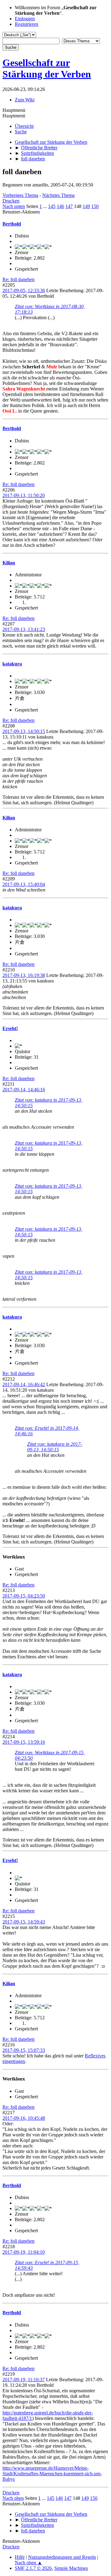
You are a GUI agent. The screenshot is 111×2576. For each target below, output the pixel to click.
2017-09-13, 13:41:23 (24, 629)
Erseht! (10, 1028)
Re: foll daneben (18, 279)
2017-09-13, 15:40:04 (24, 884)
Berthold (12, 224)
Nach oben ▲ (29, 2563)
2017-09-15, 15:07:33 (24, 2050)
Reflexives (95, 2056)
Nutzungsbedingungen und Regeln (62, 2557)
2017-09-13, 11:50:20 (24, 495)
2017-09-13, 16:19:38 (24, 975)
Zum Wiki (25, 100)
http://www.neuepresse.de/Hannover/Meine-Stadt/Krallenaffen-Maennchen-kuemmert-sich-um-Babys (52, 2474)
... (46, 206)
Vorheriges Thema (20, 195)
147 (69, 206)
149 (86, 206)
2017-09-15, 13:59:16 (24, 1742)
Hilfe (20, 2557)
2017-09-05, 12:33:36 (24, 290)
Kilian (9, 563)
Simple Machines (71, 2568)
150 (95, 206)
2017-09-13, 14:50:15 (24, 731)
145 (52, 206)
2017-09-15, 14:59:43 (24, 1922)
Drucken (11, 201)
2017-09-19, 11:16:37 (24, 2380)
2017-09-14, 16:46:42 (24, 1384)
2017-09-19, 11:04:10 (24, 2252)
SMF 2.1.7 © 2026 (33, 2568)
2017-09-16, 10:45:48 (24, 2118)
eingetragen (14, 2061)
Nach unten (14, 206)
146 (60, 206)
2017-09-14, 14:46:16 (24, 1090)
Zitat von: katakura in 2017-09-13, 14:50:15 (55, 1447)
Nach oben (13, 2498)
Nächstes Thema (58, 195)
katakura (12, 664)
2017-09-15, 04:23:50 (24, 1596)
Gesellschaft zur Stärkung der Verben (47, 68)
